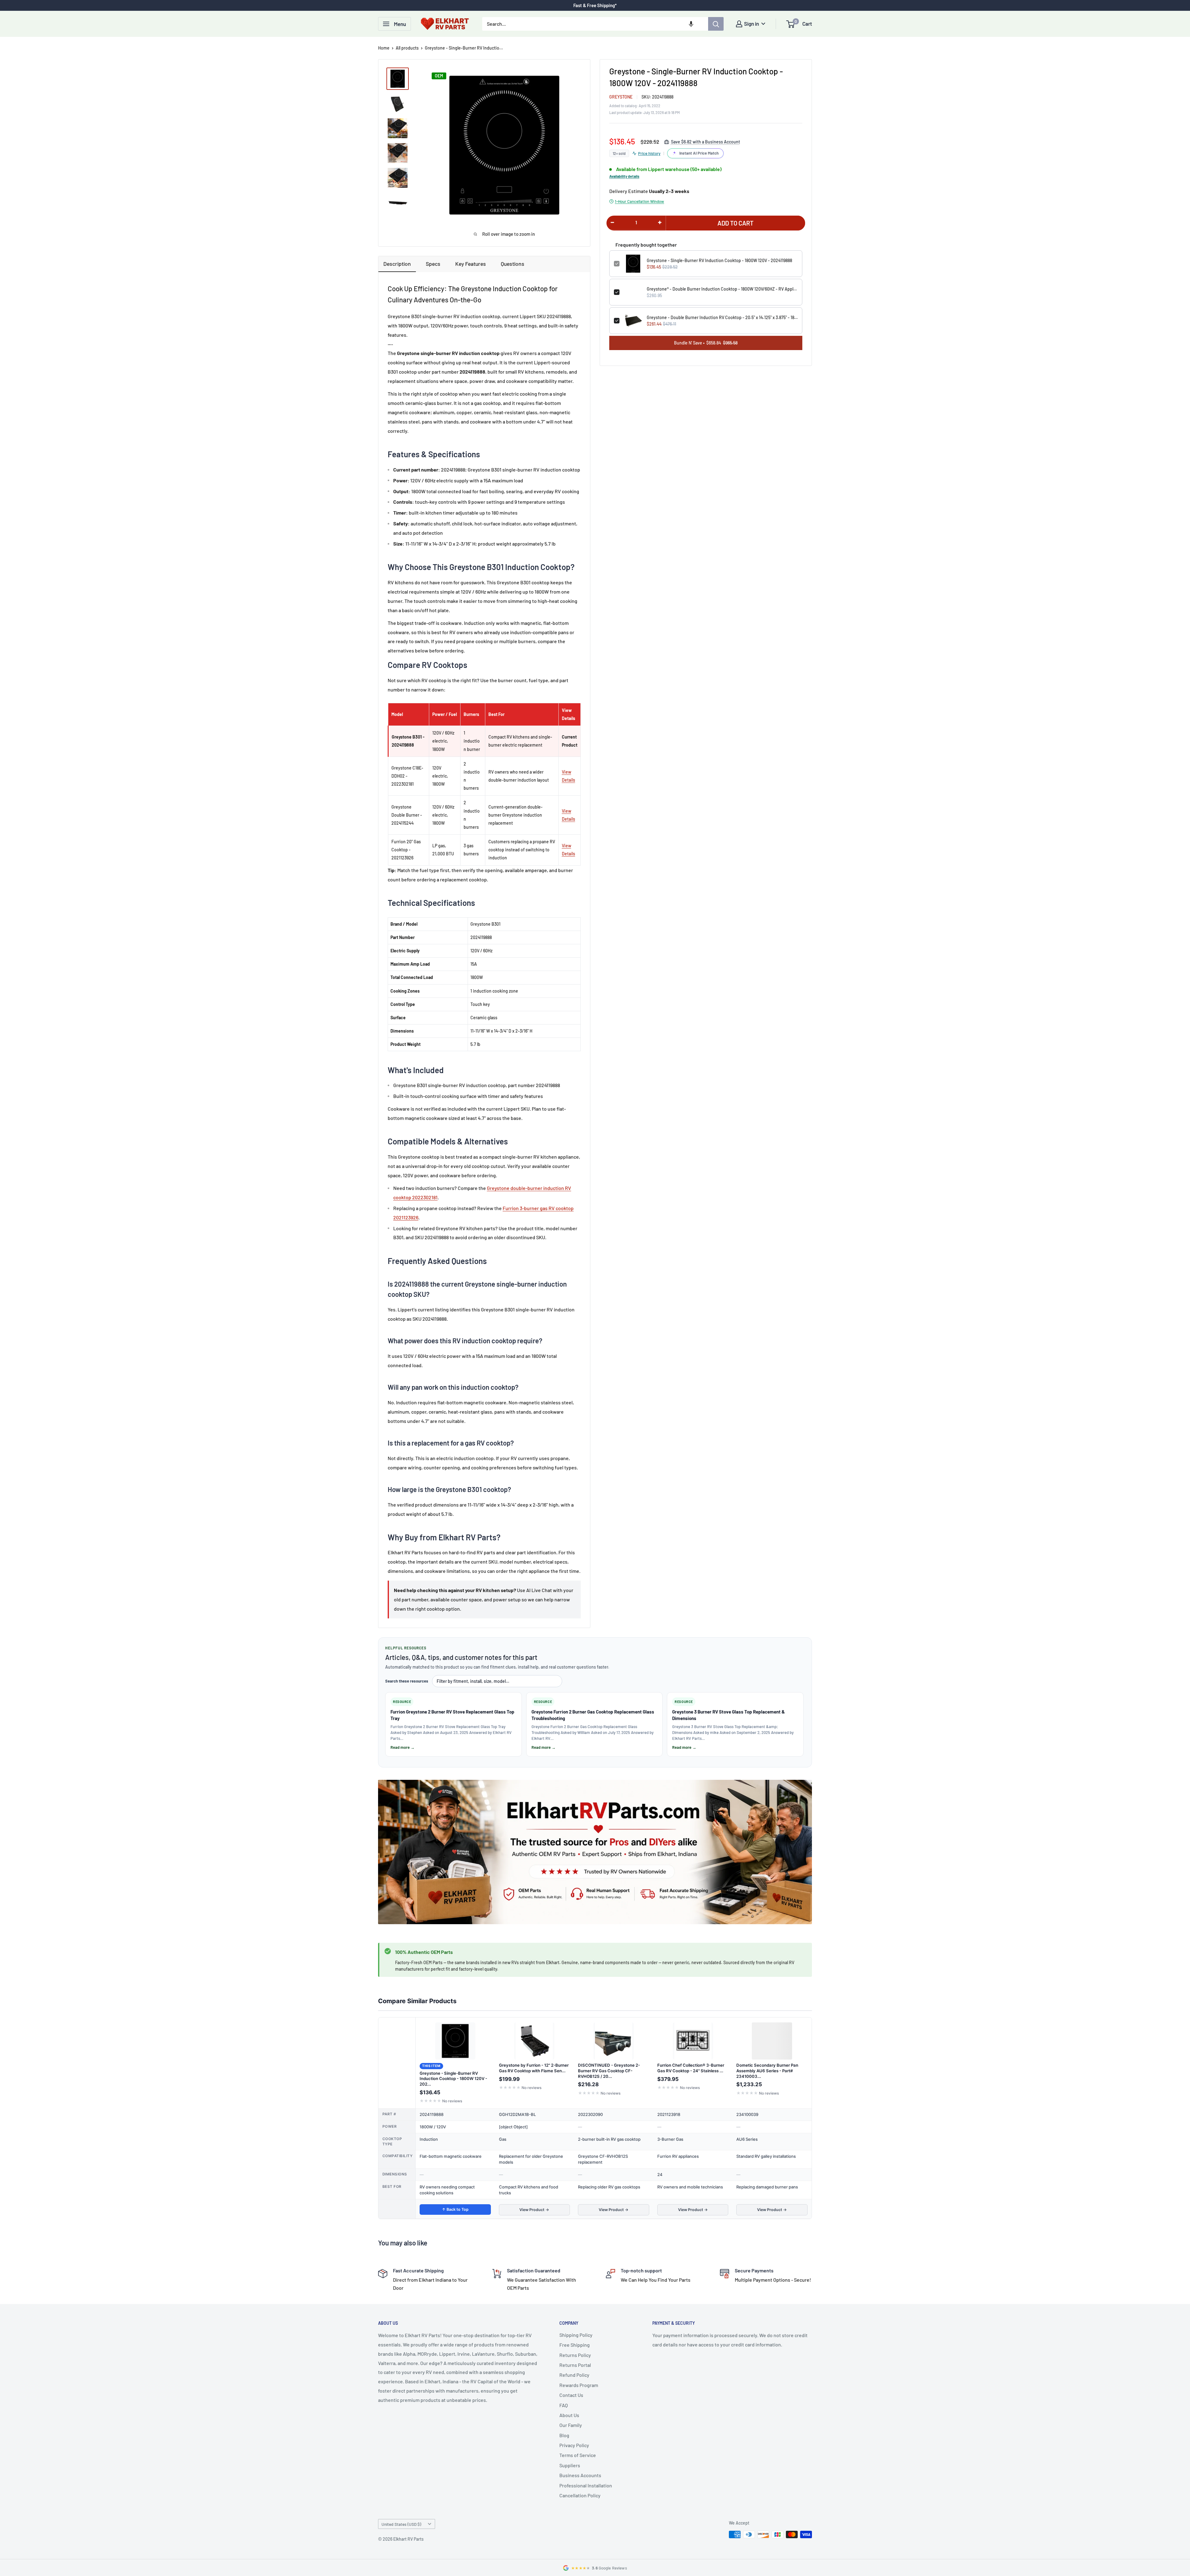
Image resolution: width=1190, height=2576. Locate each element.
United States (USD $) (401, 2524)
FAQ (564, 2405)
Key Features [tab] (471, 264)
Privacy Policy (574, 2445)
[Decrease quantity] (612, 222)
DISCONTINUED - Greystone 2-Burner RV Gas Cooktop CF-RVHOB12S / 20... (609, 2071)
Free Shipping (575, 2345)
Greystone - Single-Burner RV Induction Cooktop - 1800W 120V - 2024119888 (719, 260)
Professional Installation (586, 2485)
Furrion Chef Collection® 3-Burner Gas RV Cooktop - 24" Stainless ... (691, 2068)
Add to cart (736, 223)
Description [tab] (397, 264)
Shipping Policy (576, 2335)
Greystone (621, 97)
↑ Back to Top (455, 2209)
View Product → (534, 2210)
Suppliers (570, 2465)
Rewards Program (579, 2385)
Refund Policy (574, 2375)
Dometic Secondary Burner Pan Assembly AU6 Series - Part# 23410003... (767, 2071)
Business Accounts (580, 2475)
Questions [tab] (513, 264)
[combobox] (595, 24)
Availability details (624, 176)
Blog (564, 2435)
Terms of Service (578, 2455)
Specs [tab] (433, 264)
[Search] (716, 24)
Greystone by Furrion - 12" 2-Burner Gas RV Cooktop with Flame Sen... (534, 2068)
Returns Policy (575, 2355)
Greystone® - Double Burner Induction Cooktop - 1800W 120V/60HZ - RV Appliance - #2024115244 (722, 289)
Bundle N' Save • (706, 343)
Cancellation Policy (580, 2495)
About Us (569, 2415)
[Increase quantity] (660, 222)
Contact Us (571, 2395)
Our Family (571, 2425)
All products (407, 48)
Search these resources (407, 1681)
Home (384, 48)
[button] (691, 24)
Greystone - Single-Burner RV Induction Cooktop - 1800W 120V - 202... (453, 2079)
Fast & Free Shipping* (595, 5)
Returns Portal (575, 2365)
